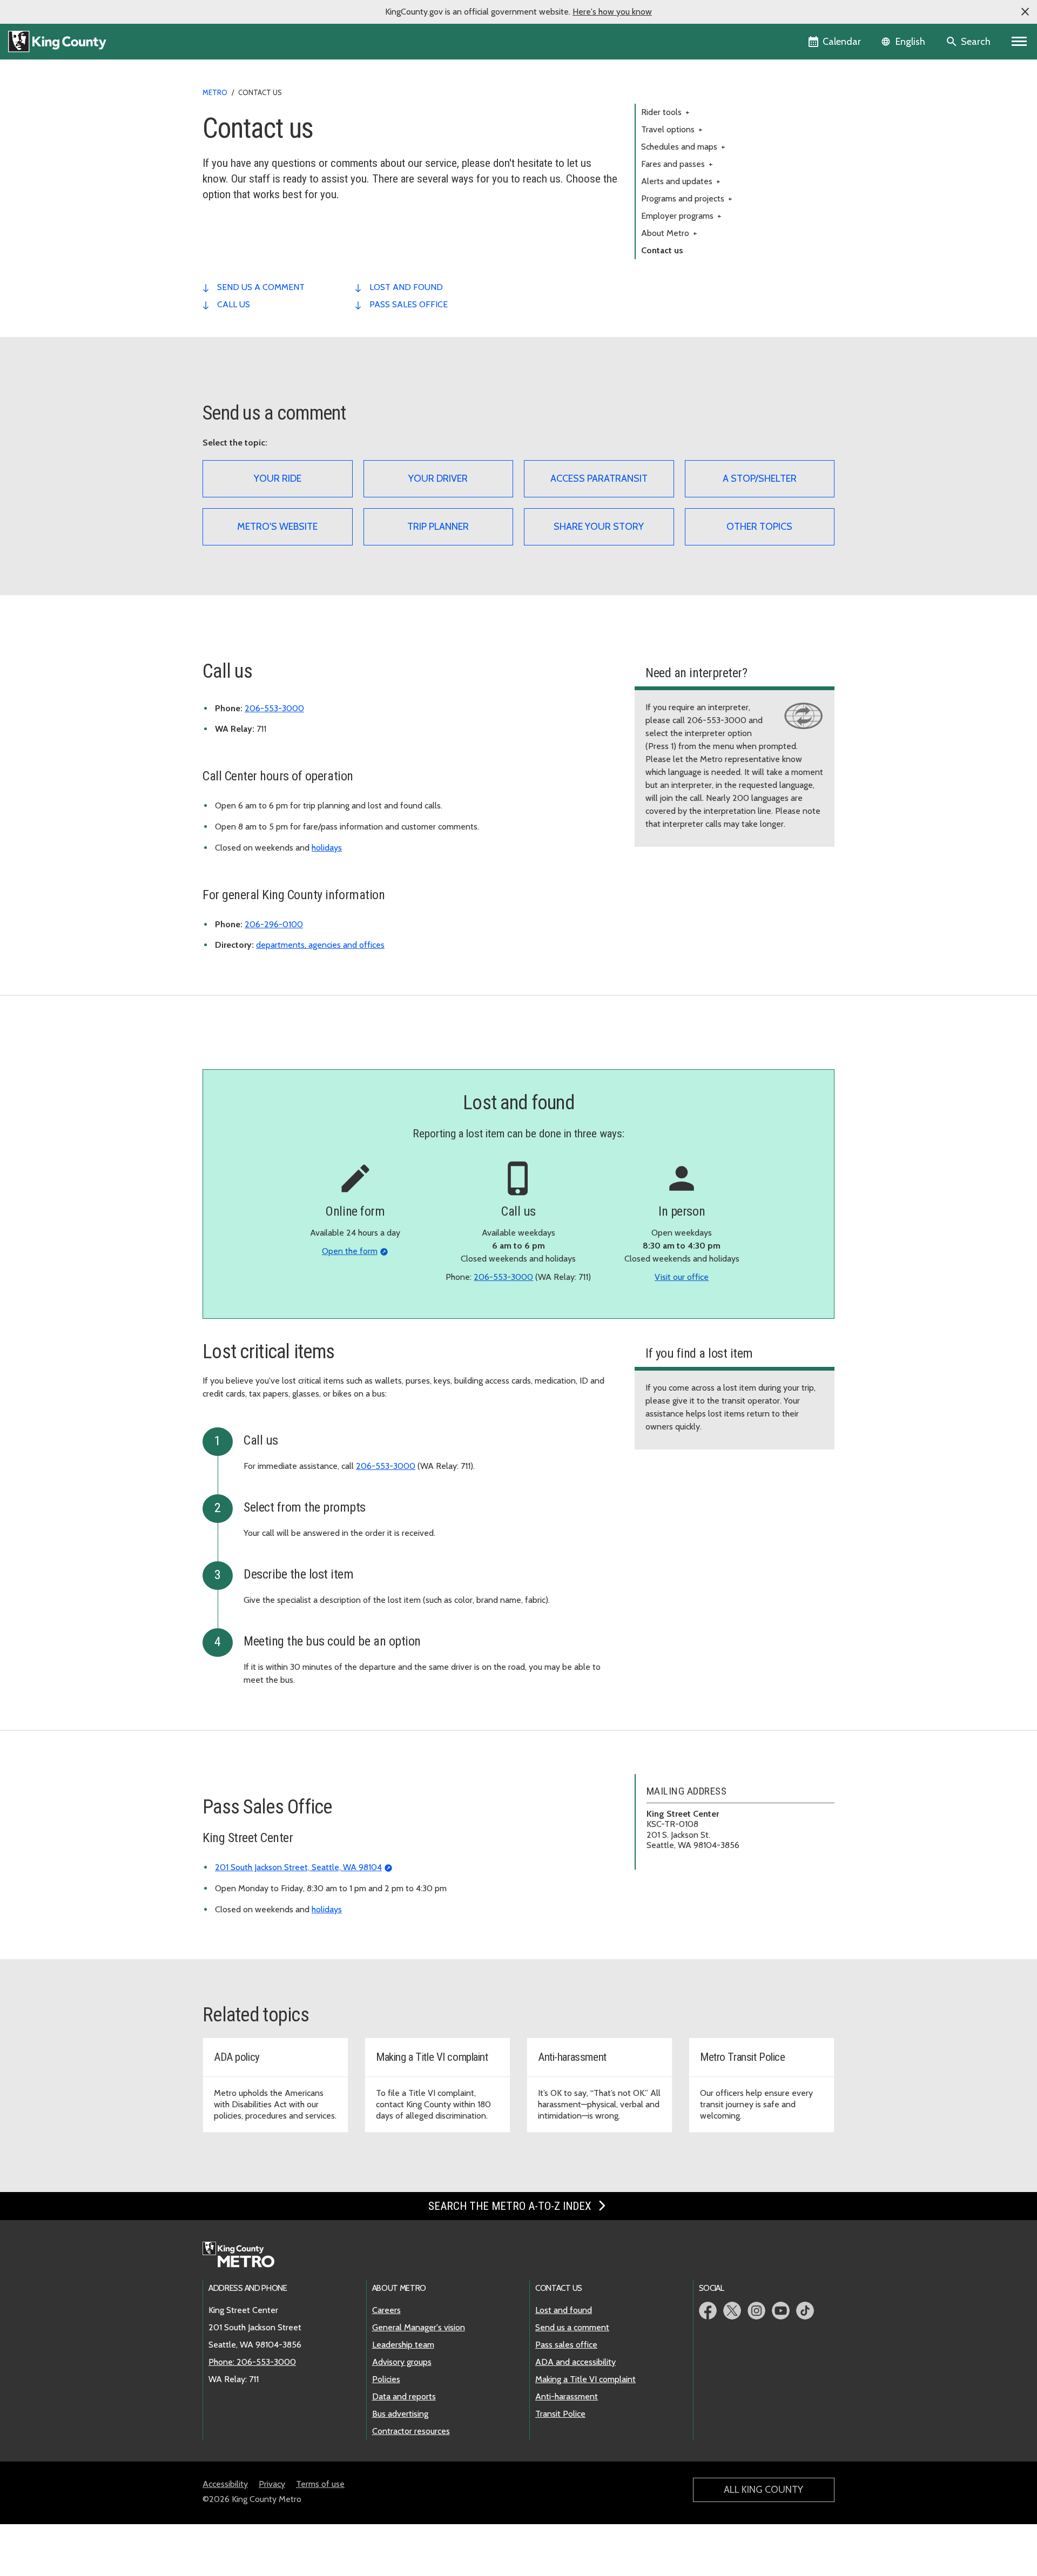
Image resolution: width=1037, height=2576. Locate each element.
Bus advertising (400, 2414)
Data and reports (404, 2396)
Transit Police (560, 2414)
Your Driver (438, 478)
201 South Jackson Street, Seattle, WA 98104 (298, 1867)
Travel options (672, 129)
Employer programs (681, 216)
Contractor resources (411, 2431)
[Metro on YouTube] (781, 2311)
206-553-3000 (274, 708)
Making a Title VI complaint (585, 2379)
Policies (386, 2379)
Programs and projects (687, 198)
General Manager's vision (419, 2327)
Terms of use (320, 2484)
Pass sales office (566, 2345)
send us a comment (261, 287)
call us (234, 304)
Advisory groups (402, 2362)
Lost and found (564, 2310)
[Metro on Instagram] (756, 2311)
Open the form (350, 1251)
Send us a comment (572, 2327)
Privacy (272, 2484)
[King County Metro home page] (244, 2255)
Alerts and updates (681, 181)
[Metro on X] (732, 2311)
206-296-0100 (274, 924)
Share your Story (599, 527)
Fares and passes (677, 164)
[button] (1025, 12)
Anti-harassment (567, 2396)
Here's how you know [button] (612, 12)
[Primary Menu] (1019, 42)
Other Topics (759, 527)
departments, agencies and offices (320, 945)
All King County (763, 2490)
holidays (327, 848)
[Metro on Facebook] (708, 2311)
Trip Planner (438, 527)
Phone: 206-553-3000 (252, 2362)
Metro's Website (277, 527)
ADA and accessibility (575, 2362)
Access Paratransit (599, 478)
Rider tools (665, 112)
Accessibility (225, 2484)
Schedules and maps (683, 147)
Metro (215, 92)
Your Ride (278, 478)
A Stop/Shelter (760, 478)
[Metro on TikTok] (805, 2311)
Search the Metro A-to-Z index (511, 2206)
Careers (386, 2310)
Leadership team (403, 2345)
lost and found (406, 287)
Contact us (662, 250)
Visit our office (682, 1277)
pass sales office (409, 304)
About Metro (669, 233)
